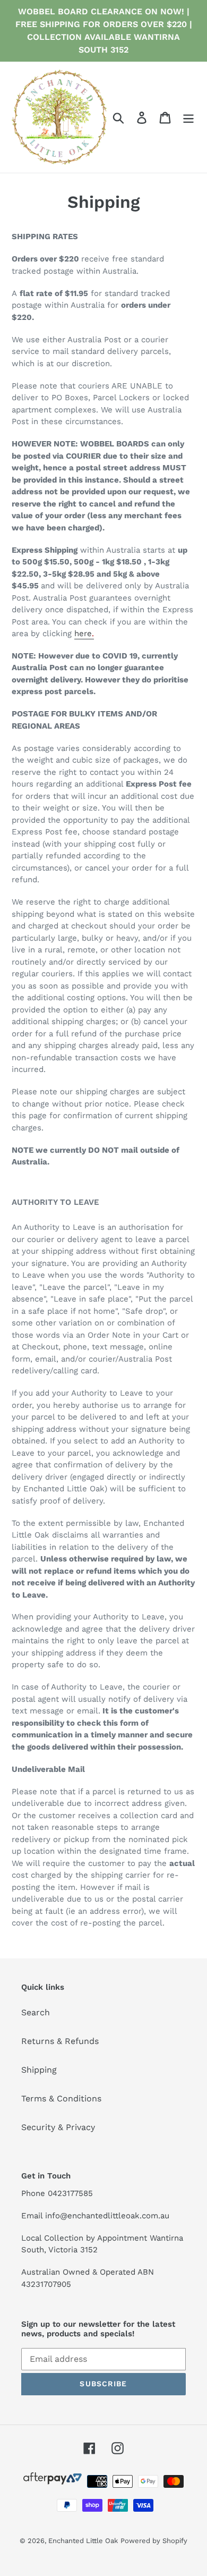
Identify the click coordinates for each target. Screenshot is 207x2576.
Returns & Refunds (60, 2041)
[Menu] (188, 117)
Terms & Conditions (61, 2098)
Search (36, 2012)
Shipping (39, 2070)
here (84, 634)
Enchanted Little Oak (83, 2541)
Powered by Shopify (154, 2541)
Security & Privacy (58, 2127)
